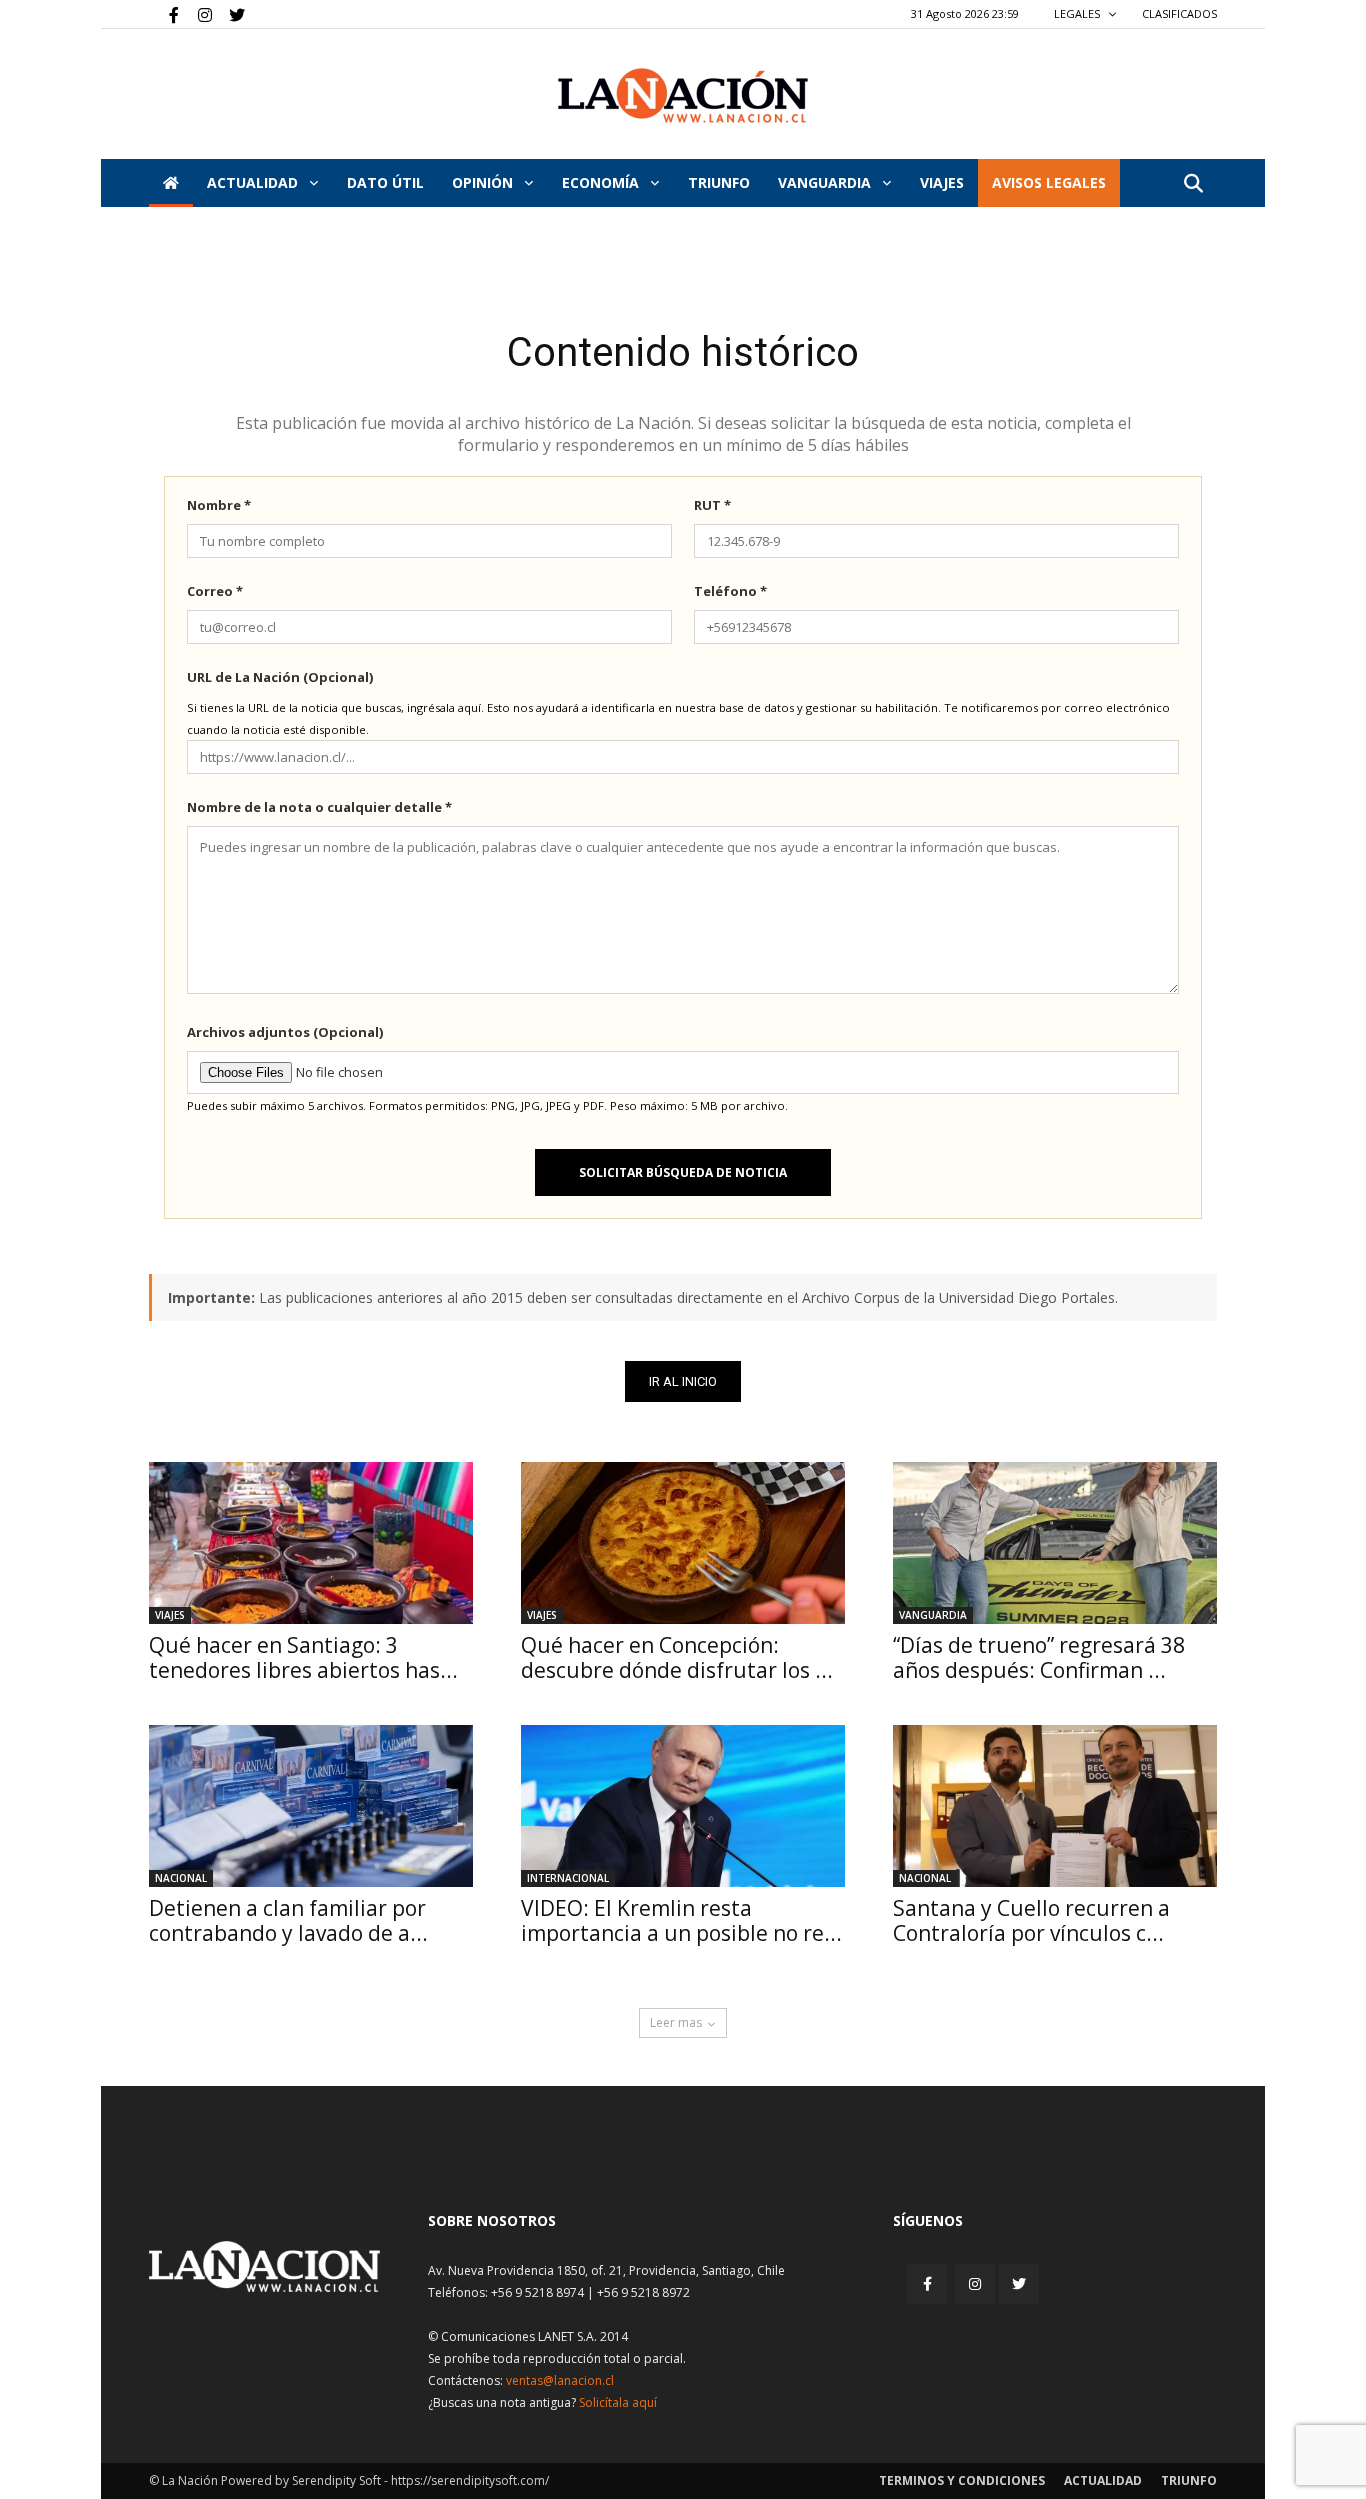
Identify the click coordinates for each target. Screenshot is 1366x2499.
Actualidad (254, 182)
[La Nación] (683, 95)
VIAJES (942, 182)
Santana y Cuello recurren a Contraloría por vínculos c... (1031, 1920)
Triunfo (719, 182)
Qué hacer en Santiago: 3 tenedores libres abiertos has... (303, 1657)
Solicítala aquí (618, 2402)
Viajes (170, 1615)
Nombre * (219, 505)
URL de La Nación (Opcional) (280, 677)
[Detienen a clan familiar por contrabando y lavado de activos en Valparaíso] (311, 1806)
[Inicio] (171, 183)
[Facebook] (164, 14)
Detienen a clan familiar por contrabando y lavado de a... (288, 1920)
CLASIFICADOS (1179, 13)
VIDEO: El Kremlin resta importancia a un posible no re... (681, 1920)
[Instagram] (197, 14)
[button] (1193, 184)
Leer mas (676, 2022)
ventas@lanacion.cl (560, 2380)
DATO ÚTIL (385, 182)
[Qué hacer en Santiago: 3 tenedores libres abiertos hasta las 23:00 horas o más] (311, 1543)
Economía (602, 182)
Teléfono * (730, 591)
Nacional (181, 1878)
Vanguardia (826, 182)
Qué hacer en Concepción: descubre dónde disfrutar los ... (677, 1657)
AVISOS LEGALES (1049, 182)
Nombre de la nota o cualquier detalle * (319, 807)
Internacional (568, 1878)
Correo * (215, 591)
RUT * (712, 505)
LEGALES (1078, 13)
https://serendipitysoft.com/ (470, 2480)
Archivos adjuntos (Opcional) (285, 1032)
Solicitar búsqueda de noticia (683, 1172)
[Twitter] (230, 14)
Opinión (484, 182)
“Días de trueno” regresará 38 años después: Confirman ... (1039, 1657)
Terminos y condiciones (962, 2480)
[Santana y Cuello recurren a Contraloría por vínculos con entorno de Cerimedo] (1055, 1806)
